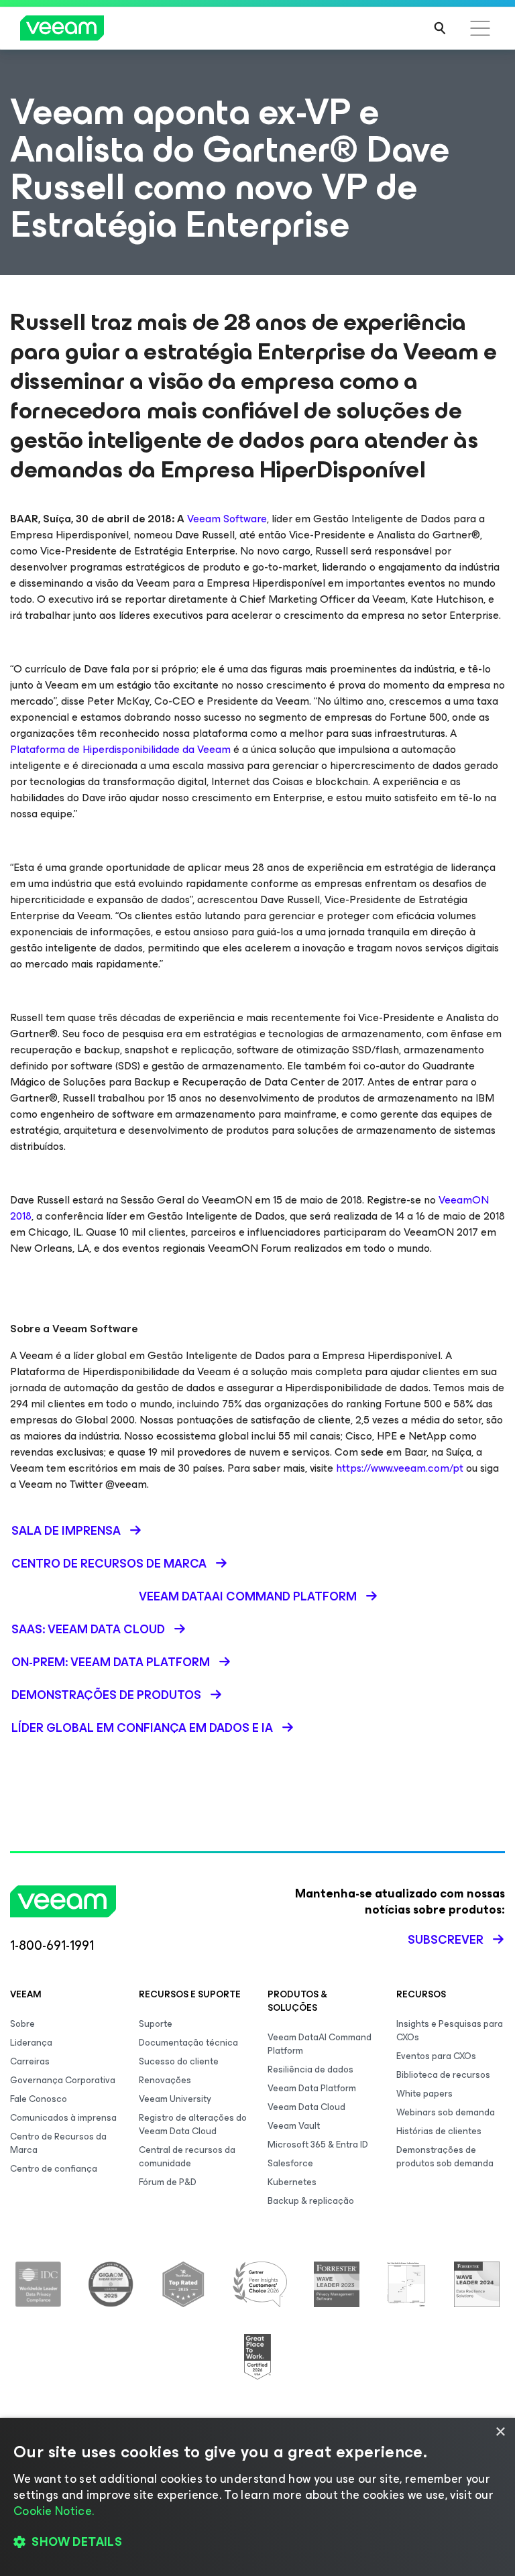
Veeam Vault (294, 2126)
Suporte (156, 2024)
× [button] (500, 2432)
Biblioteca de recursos (443, 2075)
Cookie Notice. (54, 2511)
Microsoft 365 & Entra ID (318, 2145)
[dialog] (257, 2497)
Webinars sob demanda (446, 2112)
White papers (424, 2094)
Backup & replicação (311, 2201)
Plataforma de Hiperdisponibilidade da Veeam (120, 749)
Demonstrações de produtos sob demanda (445, 2157)
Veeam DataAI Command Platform (320, 2044)
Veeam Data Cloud (306, 2107)
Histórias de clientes (439, 2131)
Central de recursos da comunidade (187, 2157)
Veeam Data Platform (312, 2088)
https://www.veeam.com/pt (400, 1468)
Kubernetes (292, 2182)
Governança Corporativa (63, 2080)
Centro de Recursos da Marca (58, 2143)
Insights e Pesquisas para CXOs (450, 2031)
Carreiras (30, 2061)
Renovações (165, 2080)
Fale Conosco (39, 2099)
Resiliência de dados (310, 2069)
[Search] (440, 28)
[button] (257, 2542)
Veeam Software (227, 519)
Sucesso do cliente (179, 2061)
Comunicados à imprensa (63, 2118)
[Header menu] (480, 28)
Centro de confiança (54, 2169)
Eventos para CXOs (436, 2056)
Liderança (31, 2043)
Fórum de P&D (168, 2182)
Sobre (22, 2024)
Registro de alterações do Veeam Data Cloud (193, 2124)
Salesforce (290, 2163)
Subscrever (446, 1940)
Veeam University (175, 2099)
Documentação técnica (188, 2043)
